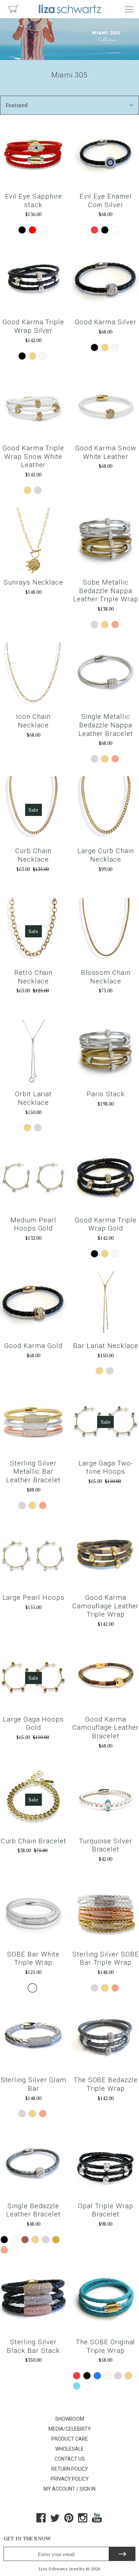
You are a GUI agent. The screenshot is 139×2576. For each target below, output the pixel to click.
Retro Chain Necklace (33, 977)
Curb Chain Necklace (33, 855)
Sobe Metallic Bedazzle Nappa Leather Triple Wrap (106, 591)
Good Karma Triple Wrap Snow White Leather (33, 457)
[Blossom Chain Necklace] (106, 931)
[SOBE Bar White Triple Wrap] (33, 1913)
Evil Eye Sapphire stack (34, 201)
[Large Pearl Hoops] (33, 1556)
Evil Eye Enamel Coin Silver (105, 201)
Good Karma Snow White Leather (106, 452)
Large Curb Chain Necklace (105, 855)
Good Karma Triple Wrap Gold (106, 1224)
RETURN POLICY (70, 2469)
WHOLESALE (69, 2449)
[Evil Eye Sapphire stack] (33, 155)
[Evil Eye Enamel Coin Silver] (106, 155)
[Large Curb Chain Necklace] (106, 810)
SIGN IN (87, 2489)
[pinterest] (69, 2520)
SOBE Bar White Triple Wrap (33, 1958)
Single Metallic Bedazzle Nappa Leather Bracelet (106, 725)
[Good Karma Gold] (33, 1305)
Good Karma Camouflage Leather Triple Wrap (105, 1606)
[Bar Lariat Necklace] (106, 1305)
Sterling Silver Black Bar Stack (33, 2346)
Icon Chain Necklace (33, 721)
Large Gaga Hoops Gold (33, 1723)
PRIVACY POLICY (70, 2479)
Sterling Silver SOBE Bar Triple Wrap (106, 1958)
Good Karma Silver (106, 322)
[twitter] (55, 2520)
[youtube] (97, 2520)
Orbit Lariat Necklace (33, 1098)
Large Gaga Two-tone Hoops (106, 1467)
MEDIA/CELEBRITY (70, 2429)
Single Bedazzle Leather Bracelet (33, 2210)
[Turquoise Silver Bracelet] (106, 1800)
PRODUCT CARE (70, 2439)
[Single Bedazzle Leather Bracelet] (33, 2164)
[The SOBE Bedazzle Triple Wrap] (106, 2039)
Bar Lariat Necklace (106, 1346)
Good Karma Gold (33, 1346)
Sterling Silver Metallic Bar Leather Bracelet (33, 1472)
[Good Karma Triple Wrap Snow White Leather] (33, 407)
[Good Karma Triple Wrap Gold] (106, 1179)
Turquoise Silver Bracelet (106, 1845)
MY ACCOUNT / (61, 2489)
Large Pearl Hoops (34, 1597)
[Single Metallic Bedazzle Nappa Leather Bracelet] (106, 675)
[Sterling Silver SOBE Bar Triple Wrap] (106, 1913)
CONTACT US (70, 2459)
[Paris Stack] (106, 1053)
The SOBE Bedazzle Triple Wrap (106, 2084)
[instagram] (83, 2520)
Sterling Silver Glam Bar (34, 2084)
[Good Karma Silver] (106, 281)
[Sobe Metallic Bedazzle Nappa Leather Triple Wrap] (106, 541)
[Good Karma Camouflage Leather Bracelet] (106, 1678)
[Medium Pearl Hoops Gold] (33, 1179)
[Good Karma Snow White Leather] (106, 407)
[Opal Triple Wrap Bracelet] (106, 2164)
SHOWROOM (70, 2419)
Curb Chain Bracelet (34, 1841)
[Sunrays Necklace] (33, 541)
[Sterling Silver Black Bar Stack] (33, 2301)
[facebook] (41, 2520)
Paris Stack (105, 1094)
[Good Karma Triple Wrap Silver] (33, 281)
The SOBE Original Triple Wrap (105, 2346)
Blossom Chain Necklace (106, 977)
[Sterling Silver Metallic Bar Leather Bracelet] (33, 1422)
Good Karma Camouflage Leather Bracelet (105, 1728)
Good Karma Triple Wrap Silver (33, 326)
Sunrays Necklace (33, 582)
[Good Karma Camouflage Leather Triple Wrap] (106, 1556)
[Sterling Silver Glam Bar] (33, 2039)
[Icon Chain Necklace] (33, 675)
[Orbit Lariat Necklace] (33, 1053)
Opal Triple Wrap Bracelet (106, 2210)
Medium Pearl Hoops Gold (33, 1224)
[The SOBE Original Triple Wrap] (106, 2301)
